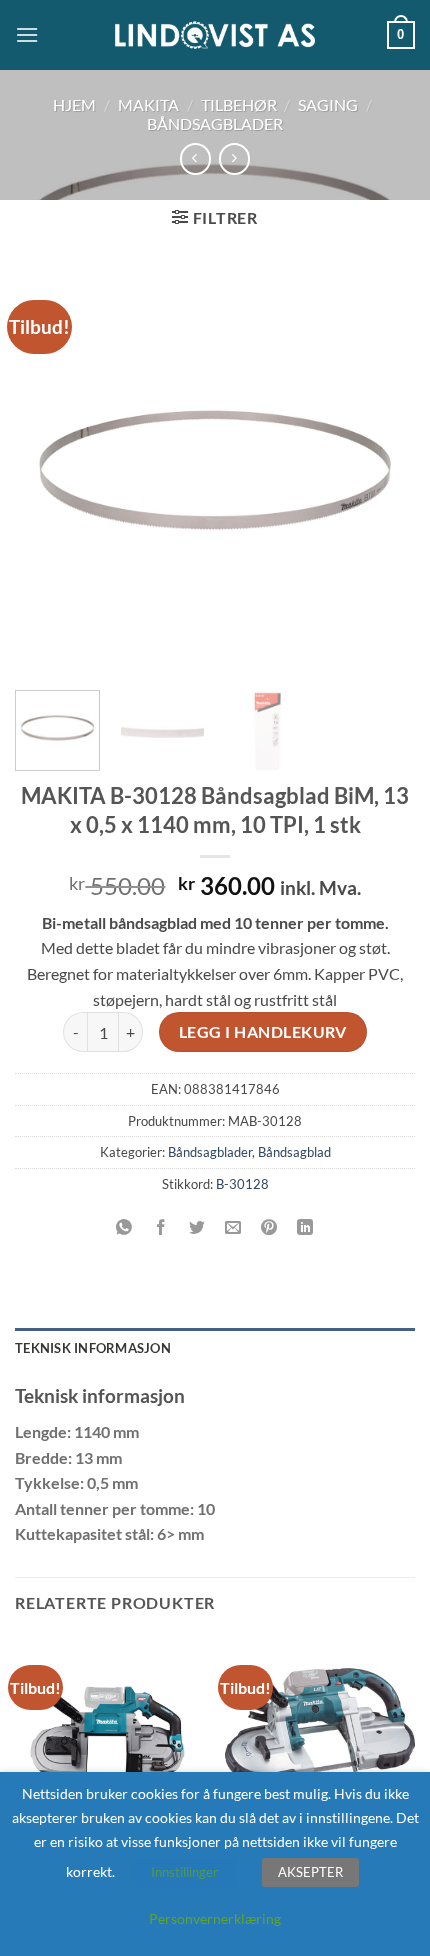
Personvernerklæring (215, 1918)
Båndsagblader (215, 123)
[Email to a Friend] (233, 1228)
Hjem (74, 104)
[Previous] (48, 470)
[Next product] (195, 158)
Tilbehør (239, 104)
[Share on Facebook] (160, 1228)
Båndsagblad (294, 1152)
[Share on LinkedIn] (305, 1228)
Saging (328, 104)
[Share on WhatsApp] (124, 1228)
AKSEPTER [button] (310, 1872)
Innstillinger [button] (184, 1872)
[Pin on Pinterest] (269, 1228)
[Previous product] (234, 158)
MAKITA (148, 104)
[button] (27, 34)
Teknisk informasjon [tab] (93, 1348)
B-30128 (242, 1184)
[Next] (382, 470)
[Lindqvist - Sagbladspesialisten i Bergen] (215, 35)
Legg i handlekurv (263, 1032)
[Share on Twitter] (196, 1228)
